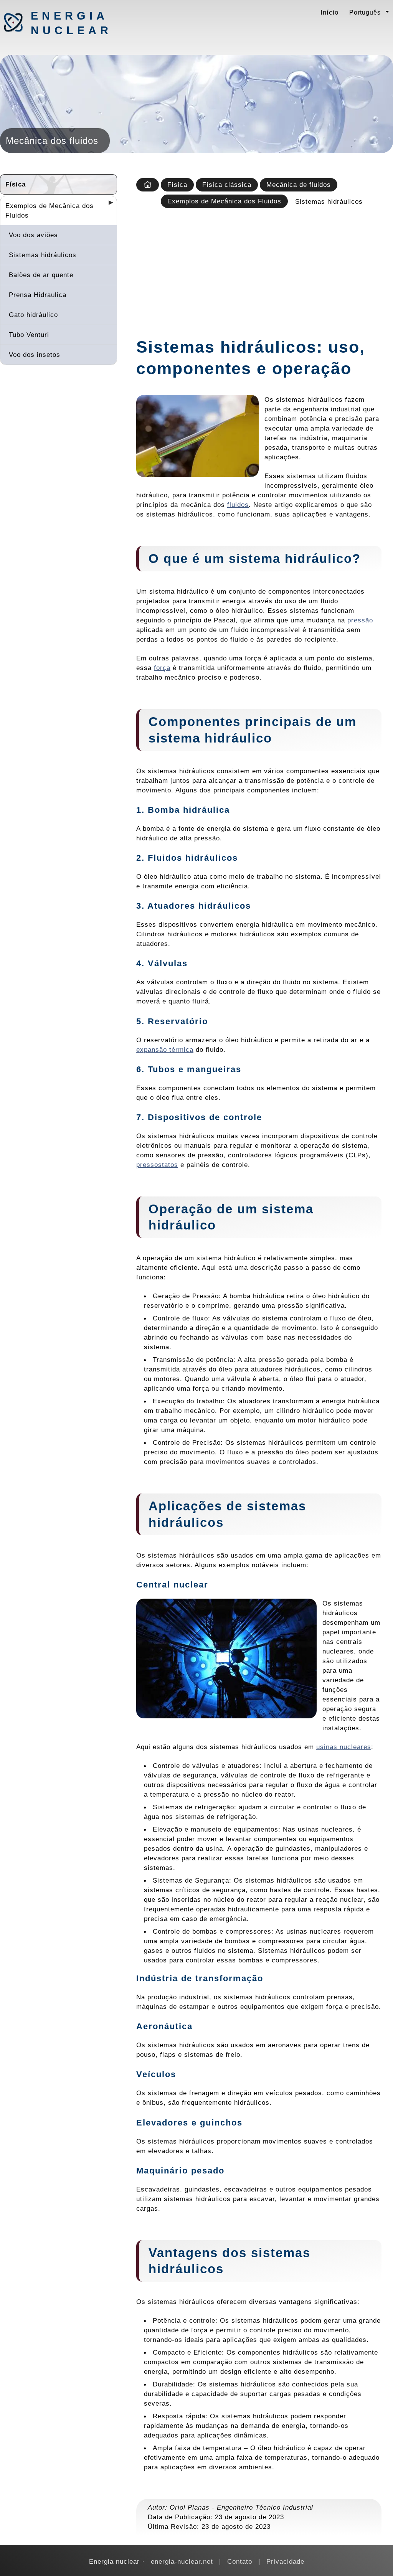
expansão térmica (165, 1050)
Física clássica (227, 185)
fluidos (238, 505)
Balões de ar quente (41, 275)
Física (16, 184)
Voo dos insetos (35, 355)
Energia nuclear (71, 23)
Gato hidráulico (33, 315)
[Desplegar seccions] (108, 205)
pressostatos (157, 1165)
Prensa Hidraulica (38, 295)
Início (329, 12)
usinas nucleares (344, 1747)
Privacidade (285, 2561)
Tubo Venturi (29, 335)
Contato (240, 2561)
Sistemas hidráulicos (43, 255)
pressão (360, 620)
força (162, 668)
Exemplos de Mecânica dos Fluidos (50, 210)
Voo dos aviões (33, 235)
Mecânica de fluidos (299, 185)
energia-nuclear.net (182, 2561)
